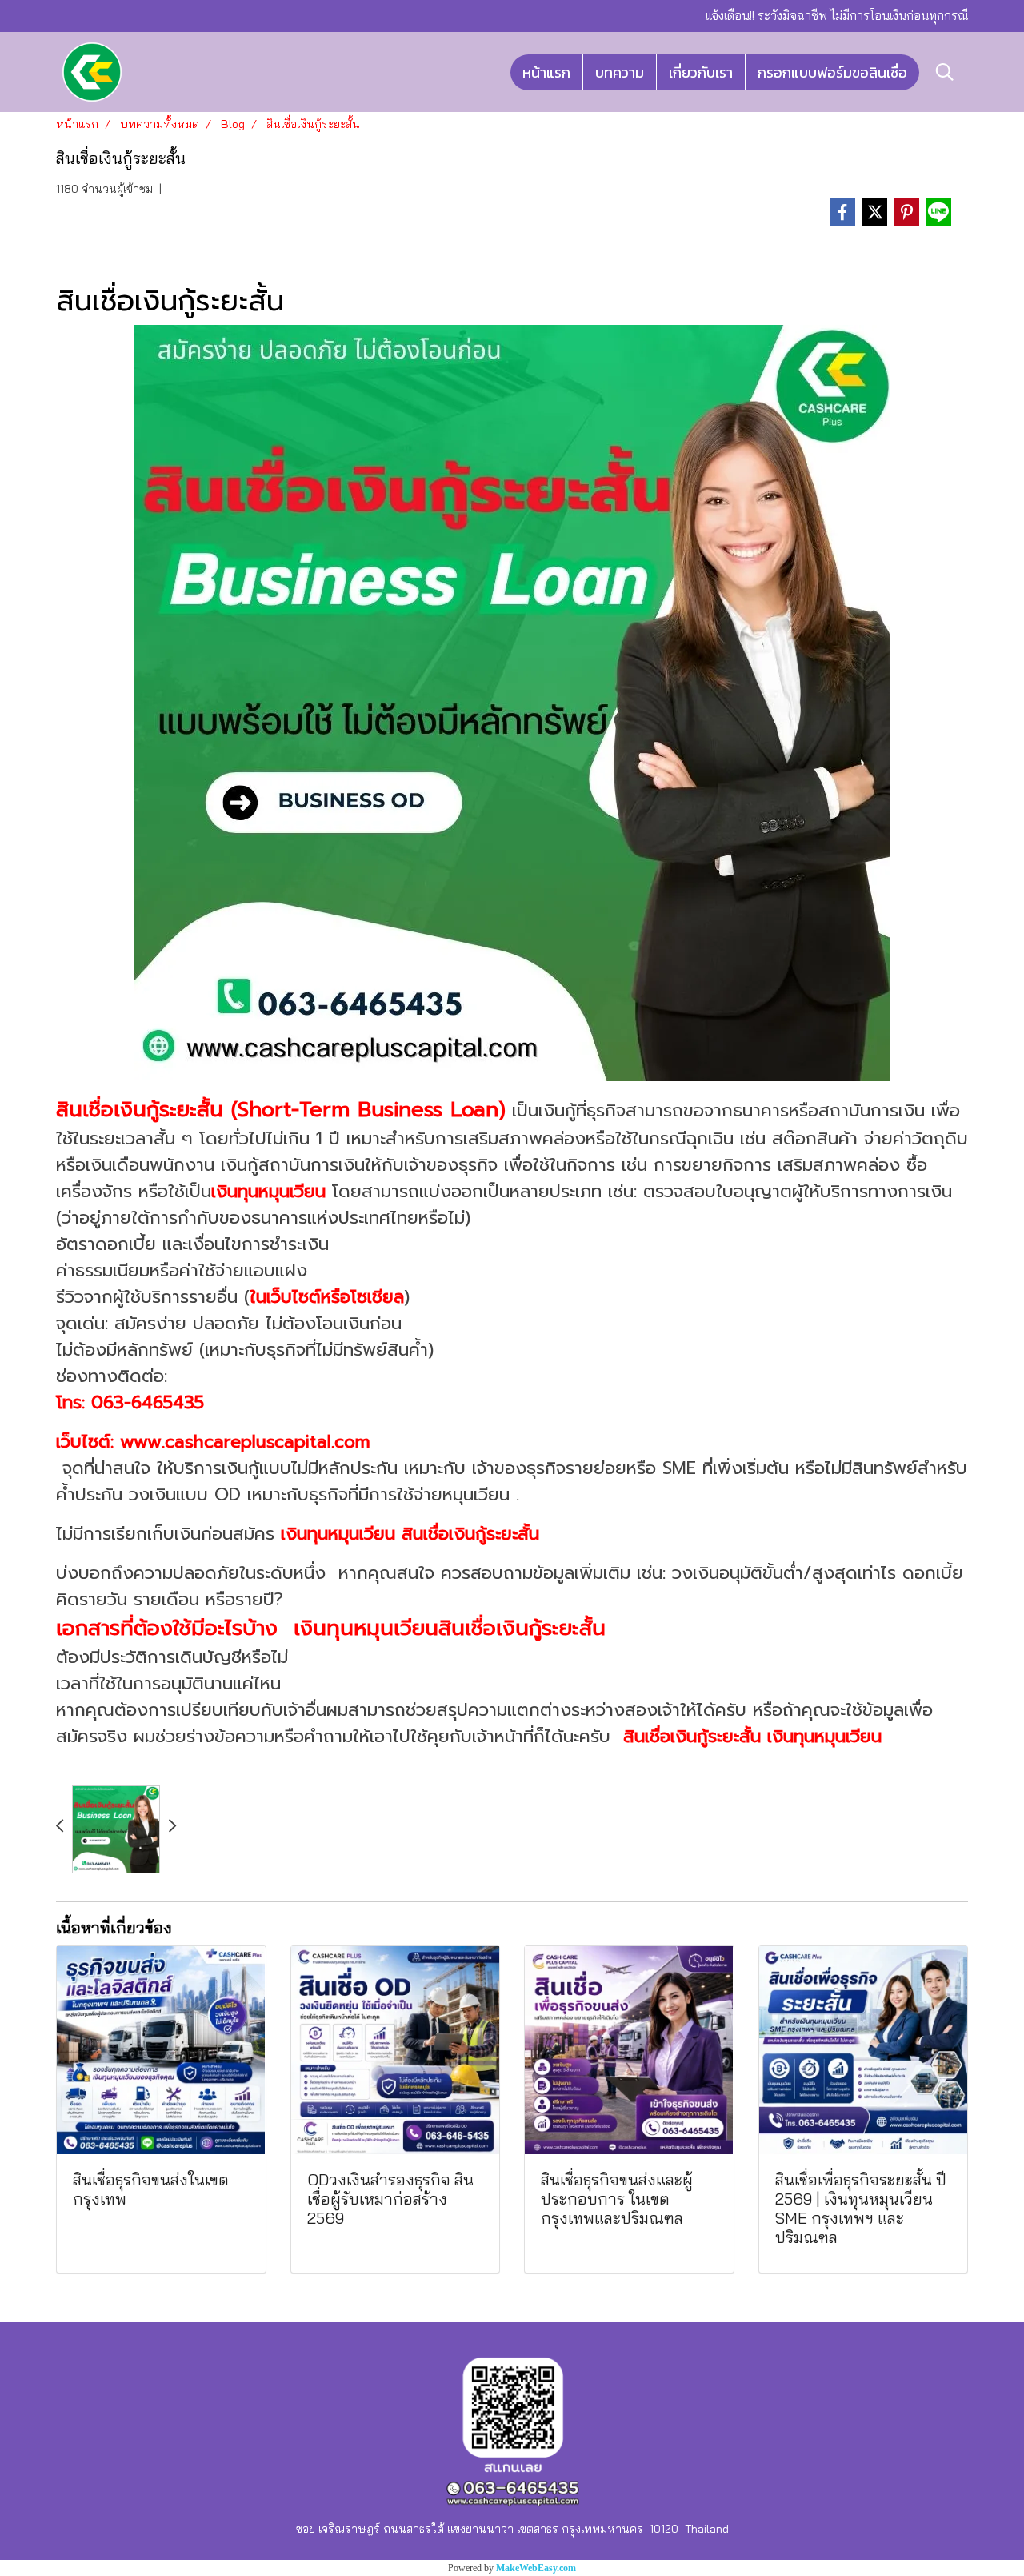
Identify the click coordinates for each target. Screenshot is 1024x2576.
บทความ (620, 72)
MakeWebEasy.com (536, 2568)
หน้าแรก (546, 72)
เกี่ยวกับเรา (701, 72)
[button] (945, 72)
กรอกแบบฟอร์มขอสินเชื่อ (832, 72)
